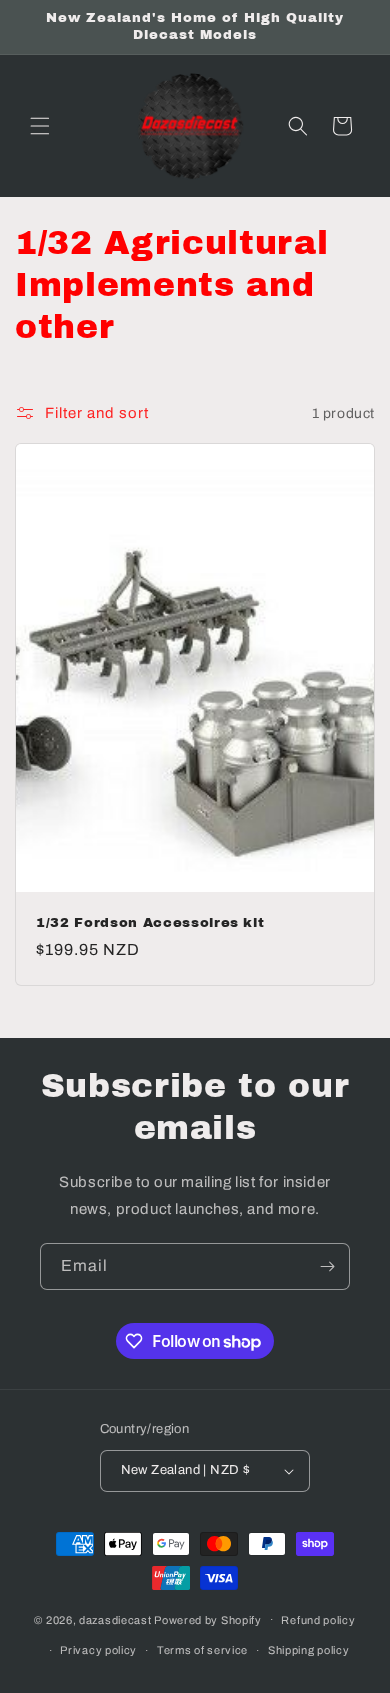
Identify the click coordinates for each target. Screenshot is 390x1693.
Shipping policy (309, 1650)
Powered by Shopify (208, 1619)
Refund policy (318, 1620)
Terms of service (202, 1650)
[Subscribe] (327, 1266)
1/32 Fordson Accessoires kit (150, 922)
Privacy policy (98, 1650)
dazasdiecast (115, 1619)
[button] (40, 126)
